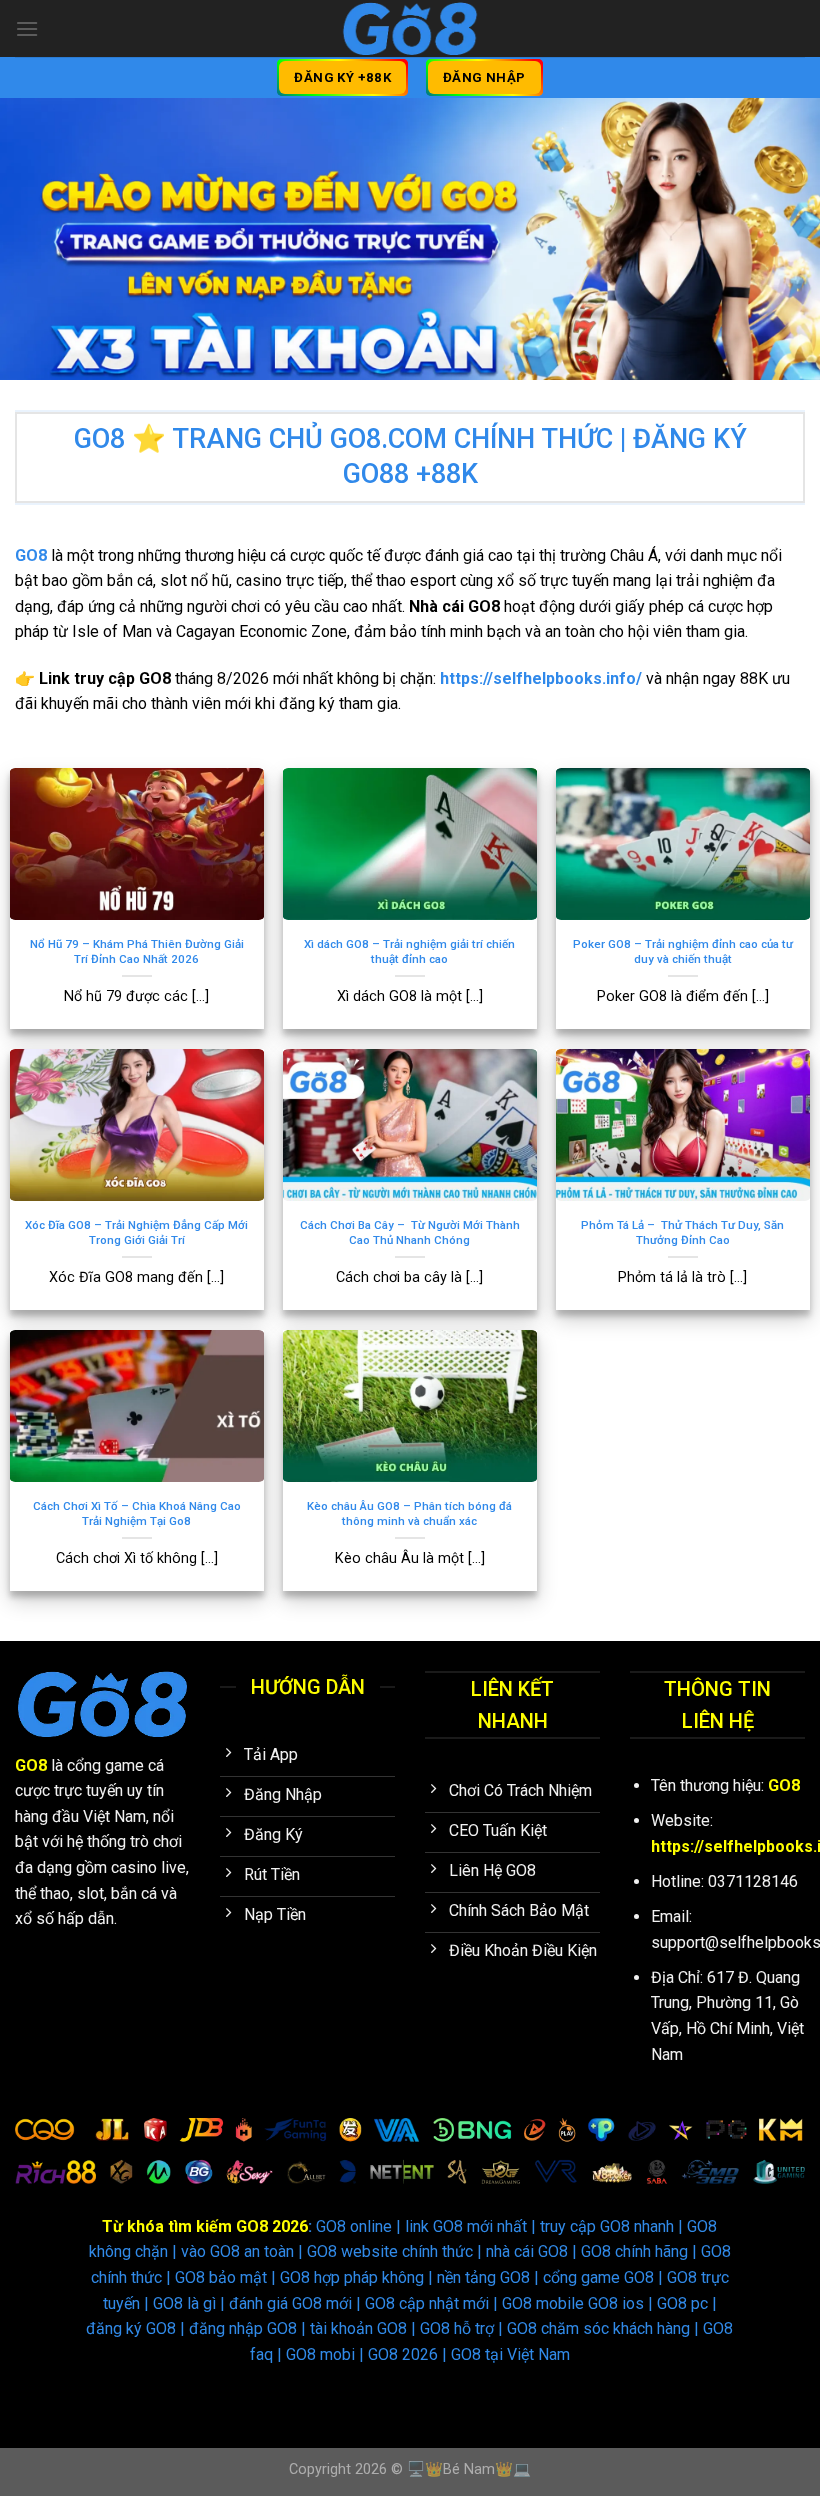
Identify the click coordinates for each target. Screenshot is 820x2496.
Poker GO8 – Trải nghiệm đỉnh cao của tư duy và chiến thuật (683, 951)
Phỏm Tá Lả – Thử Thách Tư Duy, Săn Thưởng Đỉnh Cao (682, 1232)
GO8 (31, 1765)
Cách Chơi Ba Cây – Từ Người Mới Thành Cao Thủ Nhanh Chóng (410, 1232)
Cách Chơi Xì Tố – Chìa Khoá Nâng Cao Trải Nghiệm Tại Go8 (137, 1513)
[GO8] (410, 28)
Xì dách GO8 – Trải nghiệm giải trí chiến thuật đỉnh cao (409, 951)
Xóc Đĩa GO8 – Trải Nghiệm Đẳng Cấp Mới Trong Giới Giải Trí (136, 1232)
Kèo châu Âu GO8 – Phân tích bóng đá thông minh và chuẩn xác (409, 1513)
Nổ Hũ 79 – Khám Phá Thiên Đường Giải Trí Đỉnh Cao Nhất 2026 (137, 951)
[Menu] (27, 28)
